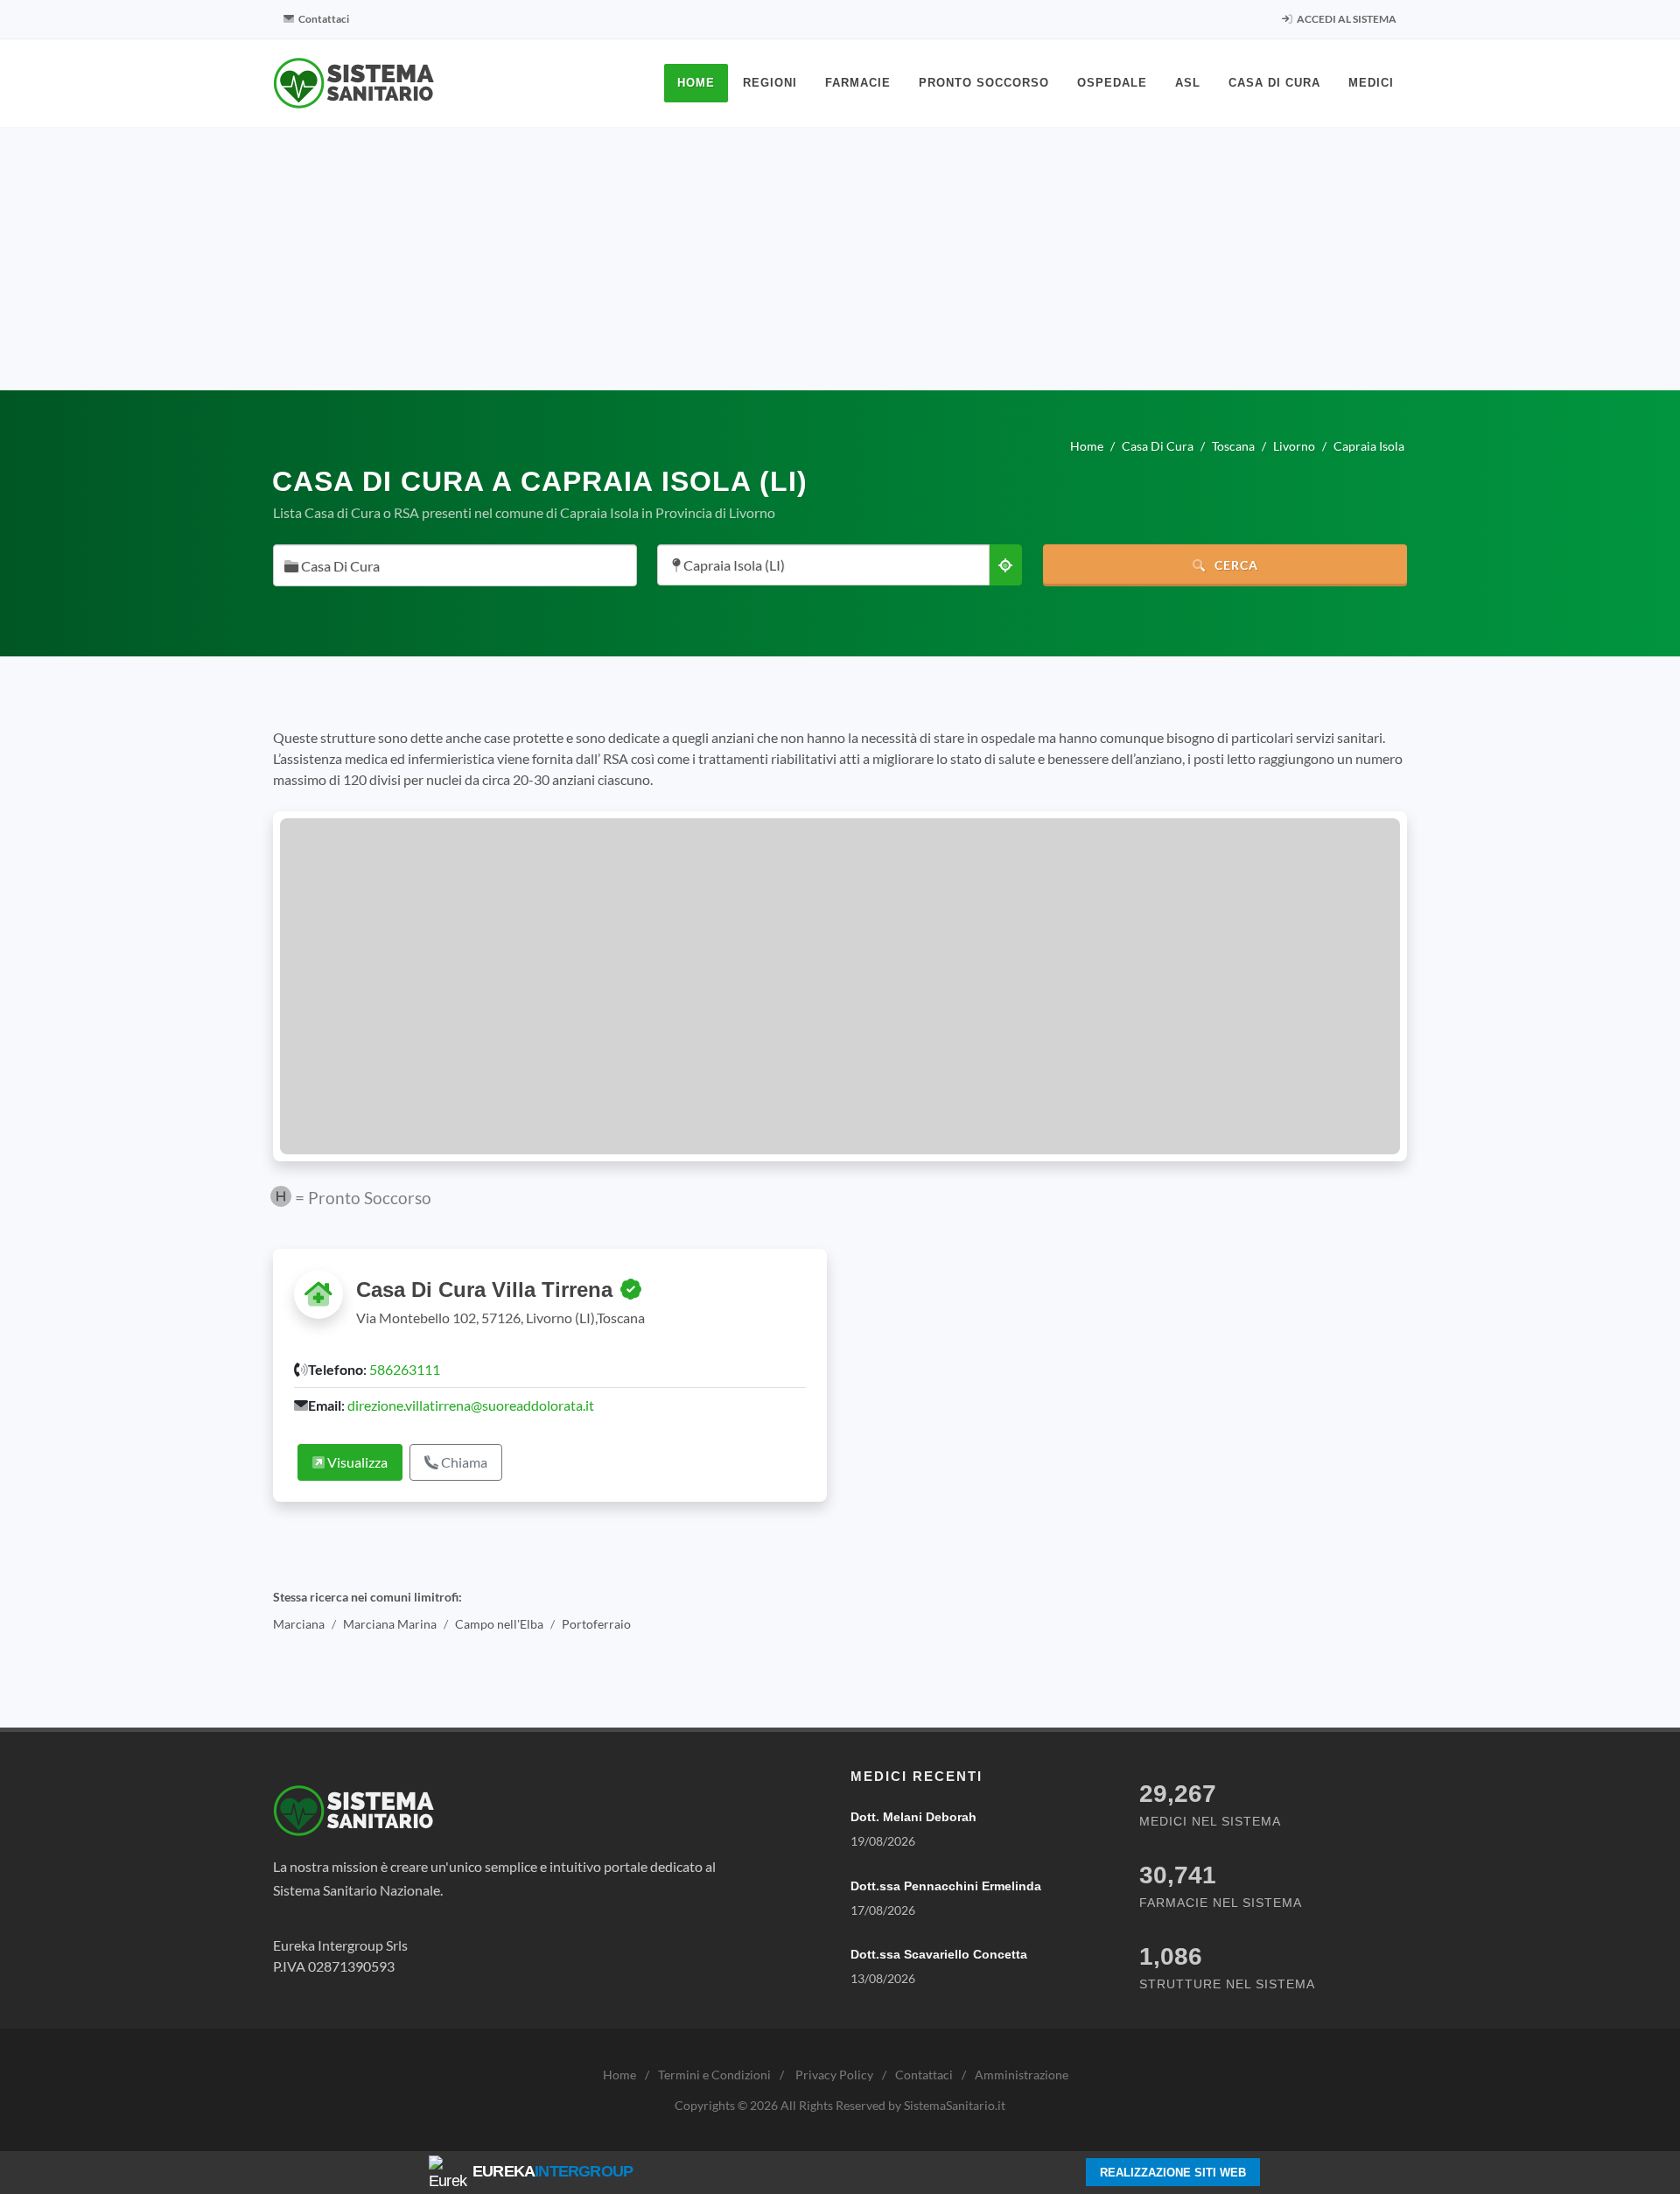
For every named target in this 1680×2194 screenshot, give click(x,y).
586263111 (405, 1369)
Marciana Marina (390, 1624)
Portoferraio (596, 1624)
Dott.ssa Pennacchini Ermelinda (946, 1886)
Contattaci (323, 19)
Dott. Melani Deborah (913, 1817)
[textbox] (450, 567)
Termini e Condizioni (714, 2075)
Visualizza (356, 1462)
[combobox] (455, 565)
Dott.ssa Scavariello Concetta (939, 1954)
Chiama (463, 1462)
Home (619, 2075)
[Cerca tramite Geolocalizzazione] (1005, 565)
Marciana (299, 1624)
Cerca (1235, 565)
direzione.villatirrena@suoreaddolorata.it (471, 1405)
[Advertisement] (840, 259)
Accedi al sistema (1346, 19)
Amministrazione (1022, 2075)
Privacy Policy (834, 2075)
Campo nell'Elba (499, 1624)
